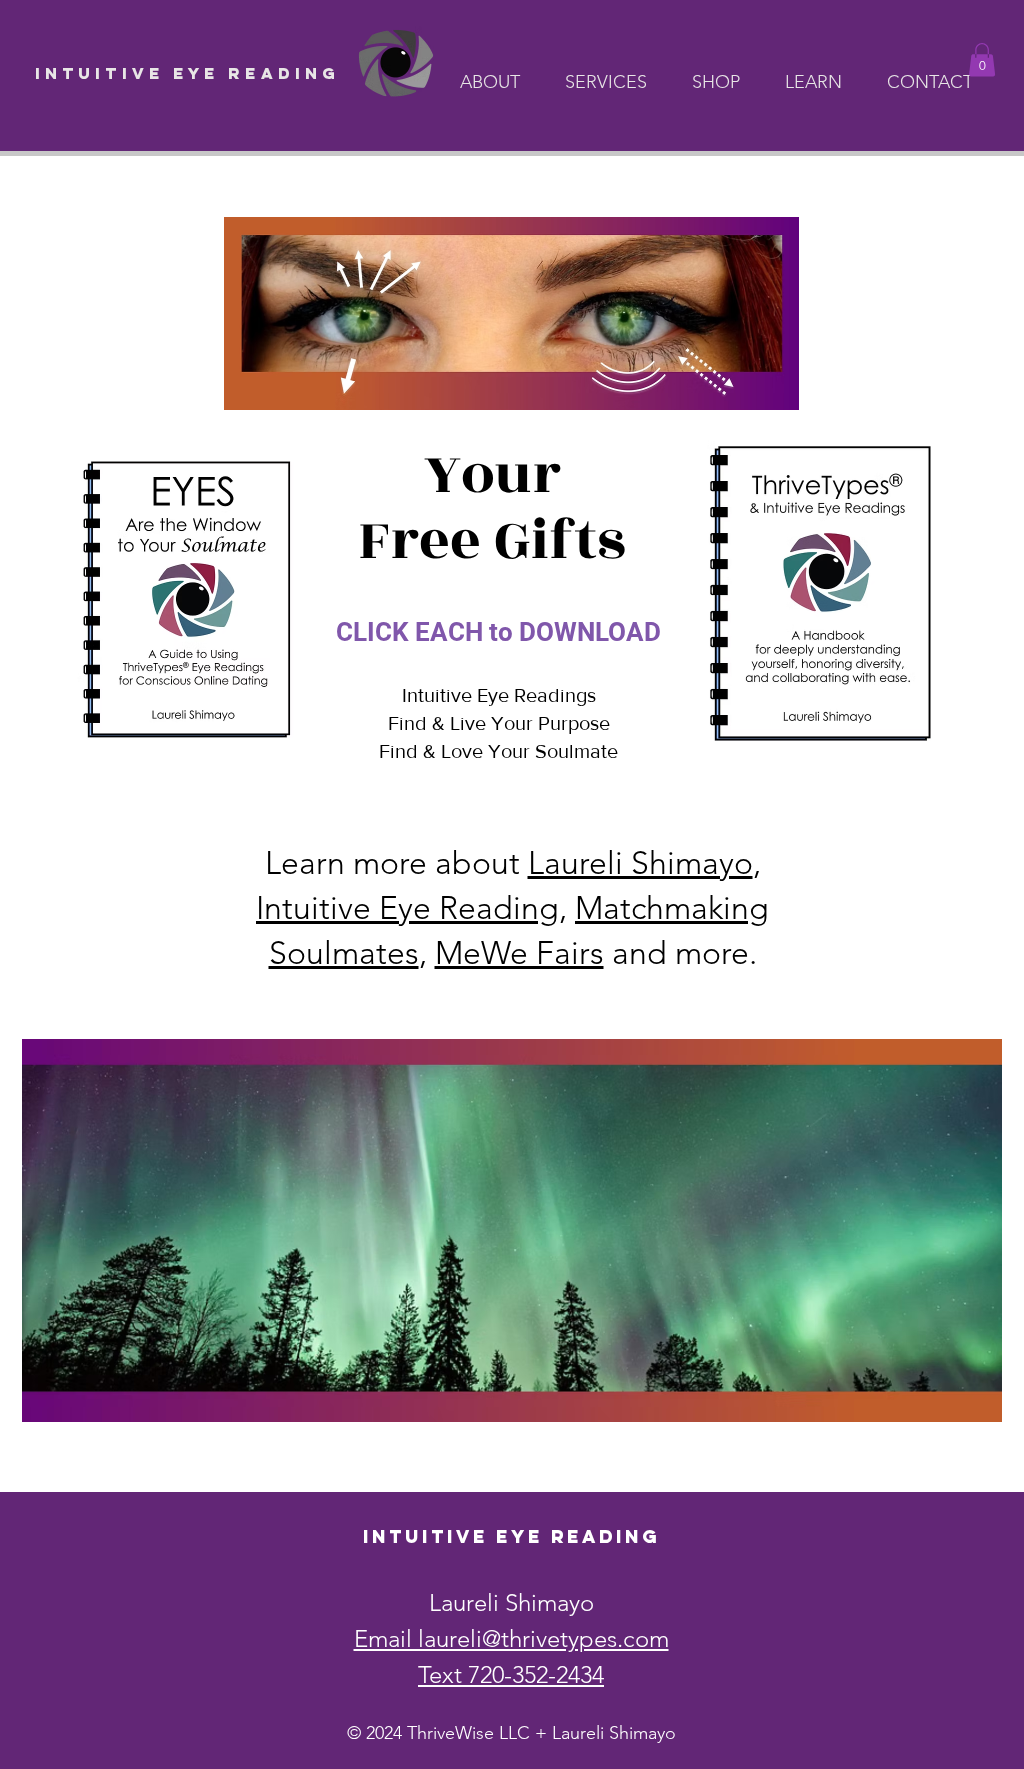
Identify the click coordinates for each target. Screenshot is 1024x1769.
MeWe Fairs (519, 953)
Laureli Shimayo (640, 863)
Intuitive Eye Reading (407, 908)
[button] (497, 82)
